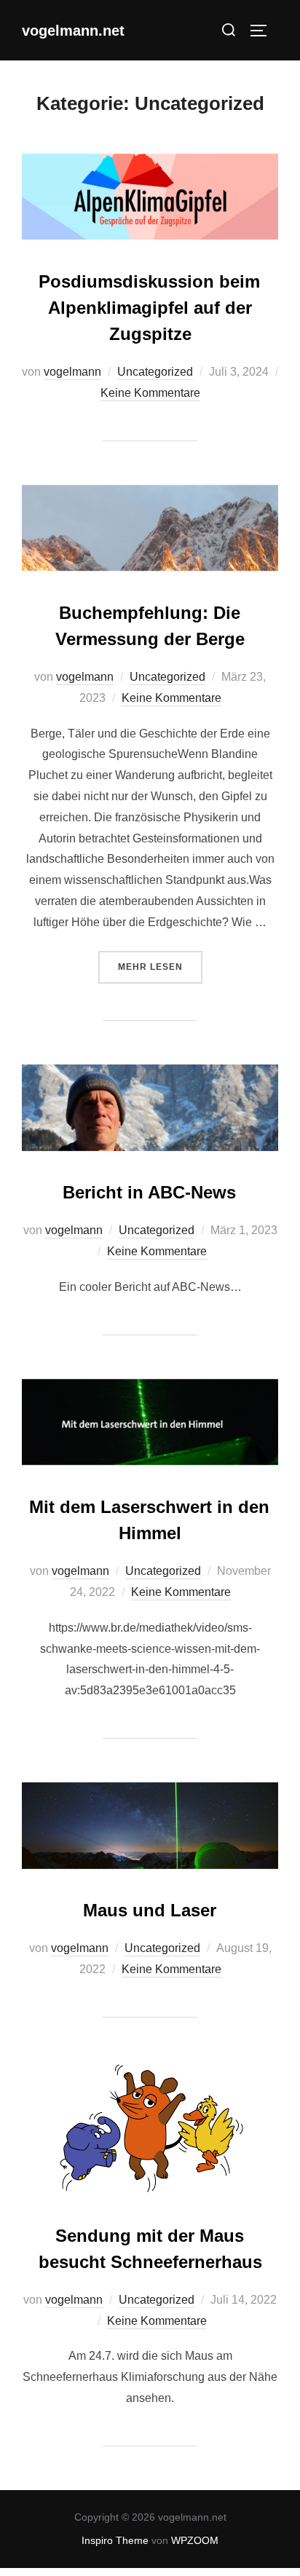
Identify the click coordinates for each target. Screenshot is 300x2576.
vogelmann (72, 372)
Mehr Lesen (160, 967)
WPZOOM (195, 2540)
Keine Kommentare (150, 393)
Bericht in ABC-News (149, 1192)
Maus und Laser (150, 1910)
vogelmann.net (73, 31)
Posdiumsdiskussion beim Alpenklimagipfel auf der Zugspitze (149, 308)
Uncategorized (155, 372)
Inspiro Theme (115, 2540)
